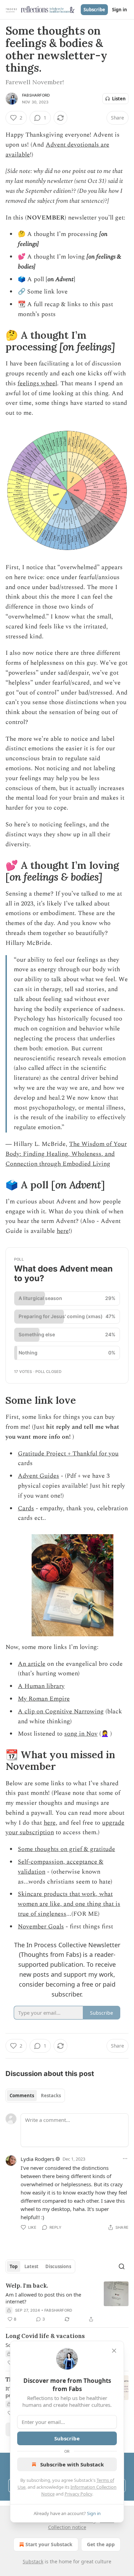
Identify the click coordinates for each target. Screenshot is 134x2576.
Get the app (101, 2544)
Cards (26, 1508)
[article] (67, 2302)
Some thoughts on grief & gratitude (66, 1849)
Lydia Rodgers (37, 2159)
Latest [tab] (31, 2266)
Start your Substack (49, 2544)
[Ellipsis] (125, 2159)
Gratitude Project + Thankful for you (68, 1454)
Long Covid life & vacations (45, 2336)
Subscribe (94, 10)
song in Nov (81, 1734)
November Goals (41, 1927)
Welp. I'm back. (27, 2286)
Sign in (120, 10)
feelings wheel (37, 383)
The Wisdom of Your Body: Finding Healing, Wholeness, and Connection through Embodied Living (66, 1154)
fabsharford (36, 95)
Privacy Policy (78, 2494)
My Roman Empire (44, 1699)
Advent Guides (38, 1476)
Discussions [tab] (58, 2266)
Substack (33, 2561)
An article (32, 1664)
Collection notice (67, 2527)
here (63, 1231)
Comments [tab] (22, 2096)
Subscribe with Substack (72, 2464)
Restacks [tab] (51, 2096)
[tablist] (35, 2096)
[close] (114, 2351)
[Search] (122, 2266)
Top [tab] (14, 2266)
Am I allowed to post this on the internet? (43, 2298)
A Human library (41, 1686)
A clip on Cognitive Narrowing (61, 1711)
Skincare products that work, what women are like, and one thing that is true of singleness (69, 1904)
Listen (119, 99)
